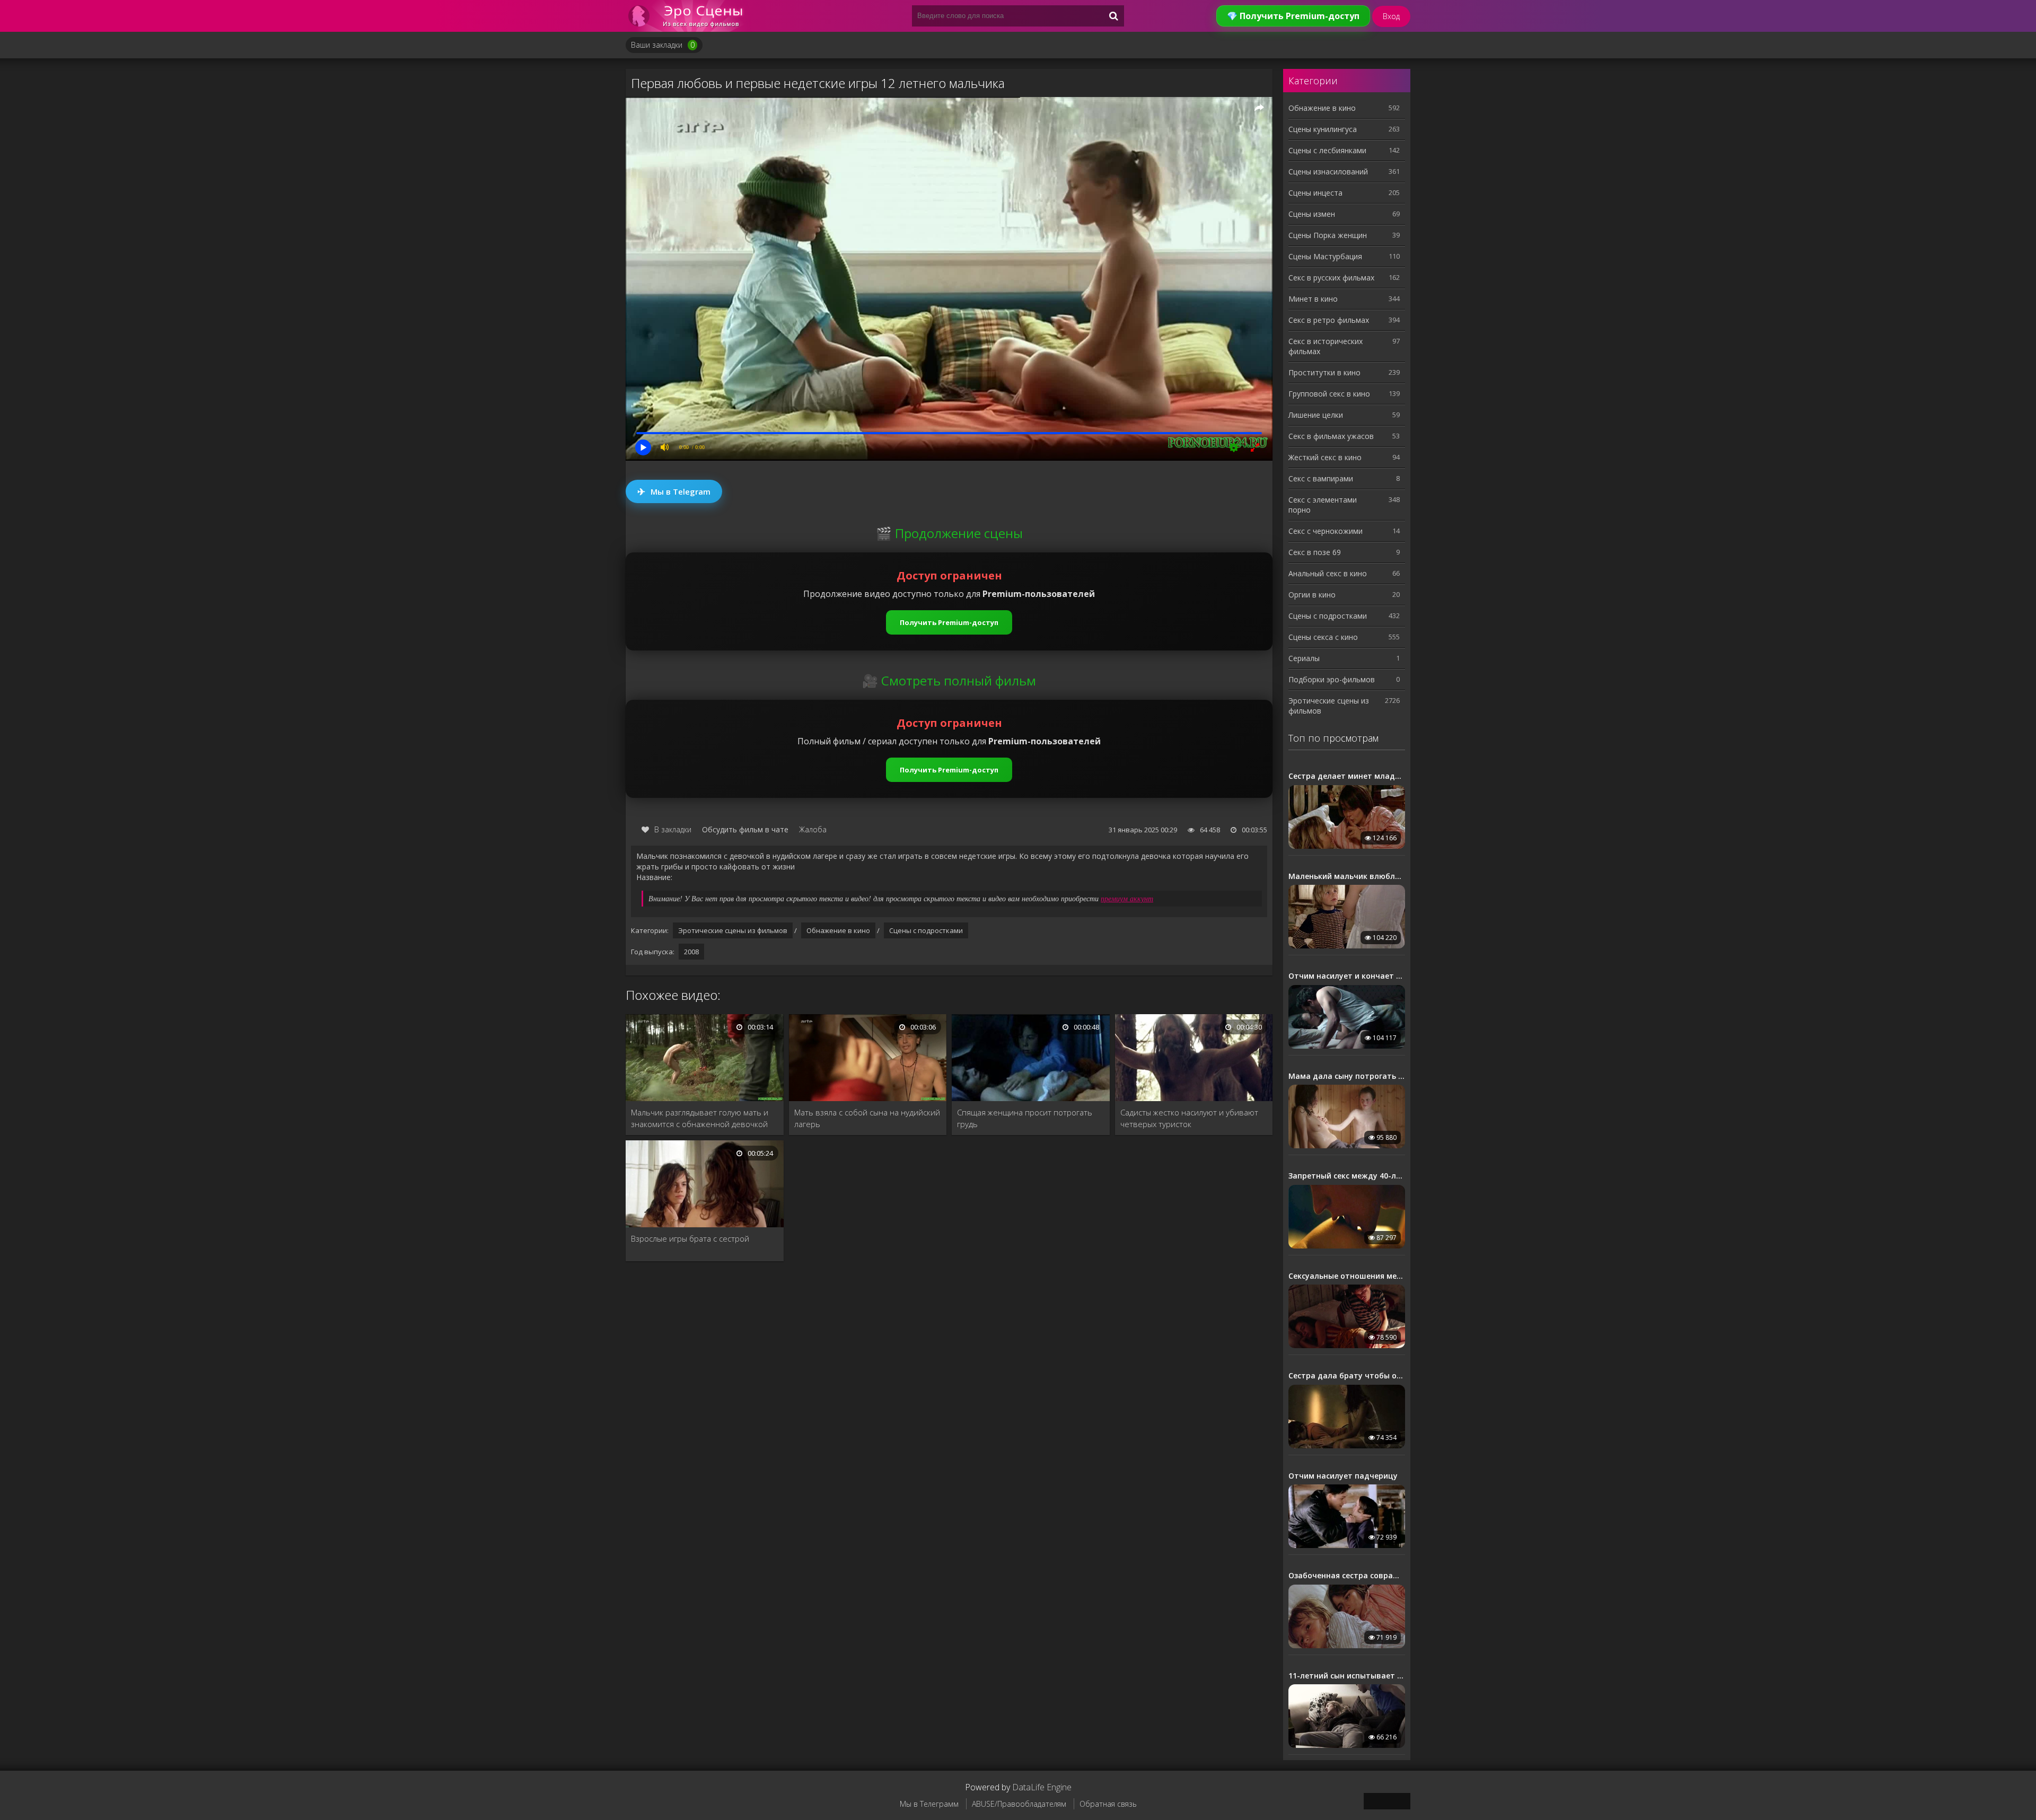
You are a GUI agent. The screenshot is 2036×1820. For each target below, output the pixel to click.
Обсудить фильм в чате (745, 829)
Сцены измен (1312, 214)
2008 (691, 952)
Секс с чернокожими (1326, 531)
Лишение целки (1316, 415)
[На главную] (689, 16)
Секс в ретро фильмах (1329, 320)
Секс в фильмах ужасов (1331, 436)
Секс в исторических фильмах (1326, 346)
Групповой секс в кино (1329, 394)
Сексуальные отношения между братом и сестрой (1347, 1276)
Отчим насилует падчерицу (1343, 1476)
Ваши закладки (663, 45)
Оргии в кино (1312, 595)
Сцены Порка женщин (1328, 235)
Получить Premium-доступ (949, 622)
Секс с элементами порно (1323, 505)
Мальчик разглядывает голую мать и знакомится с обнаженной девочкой (700, 1118)
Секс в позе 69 (1315, 552)
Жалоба (813, 829)
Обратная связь (1108, 1804)
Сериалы (1304, 658)
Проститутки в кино (1324, 372)
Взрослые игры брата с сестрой (690, 1238)
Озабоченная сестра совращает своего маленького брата (1347, 1576)
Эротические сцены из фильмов (733, 930)
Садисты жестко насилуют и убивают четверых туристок (1189, 1118)
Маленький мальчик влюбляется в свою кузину (1347, 876)
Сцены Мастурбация (1325, 256)
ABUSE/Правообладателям (1019, 1804)
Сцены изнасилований (1328, 172)
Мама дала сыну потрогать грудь (1347, 1076)
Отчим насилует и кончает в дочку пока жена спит (1347, 976)
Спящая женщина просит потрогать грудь (1025, 1118)
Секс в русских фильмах (1331, 278)
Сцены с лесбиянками (1327, 150)
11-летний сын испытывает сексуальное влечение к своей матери (1347, 1676)
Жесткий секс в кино (1325, 457)
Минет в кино (1313, 299)
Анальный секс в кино (1328, 573)
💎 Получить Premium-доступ (1293, 16)
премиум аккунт (1127, 898)
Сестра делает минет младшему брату (1347, 776)
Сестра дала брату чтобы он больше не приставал (1347, 1376)
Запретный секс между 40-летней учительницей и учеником (1347, 1176)
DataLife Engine (1042, 1787)
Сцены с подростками (926, 930)
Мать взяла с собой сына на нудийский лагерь (867, 1118)
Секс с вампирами (1321, 478)
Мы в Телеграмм (929, 1804)
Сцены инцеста (1315, 193)
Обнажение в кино (838, 930)
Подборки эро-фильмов (1332, 679)
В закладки (673, 829)
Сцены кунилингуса (1323, 129)
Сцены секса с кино (1323, 637)
